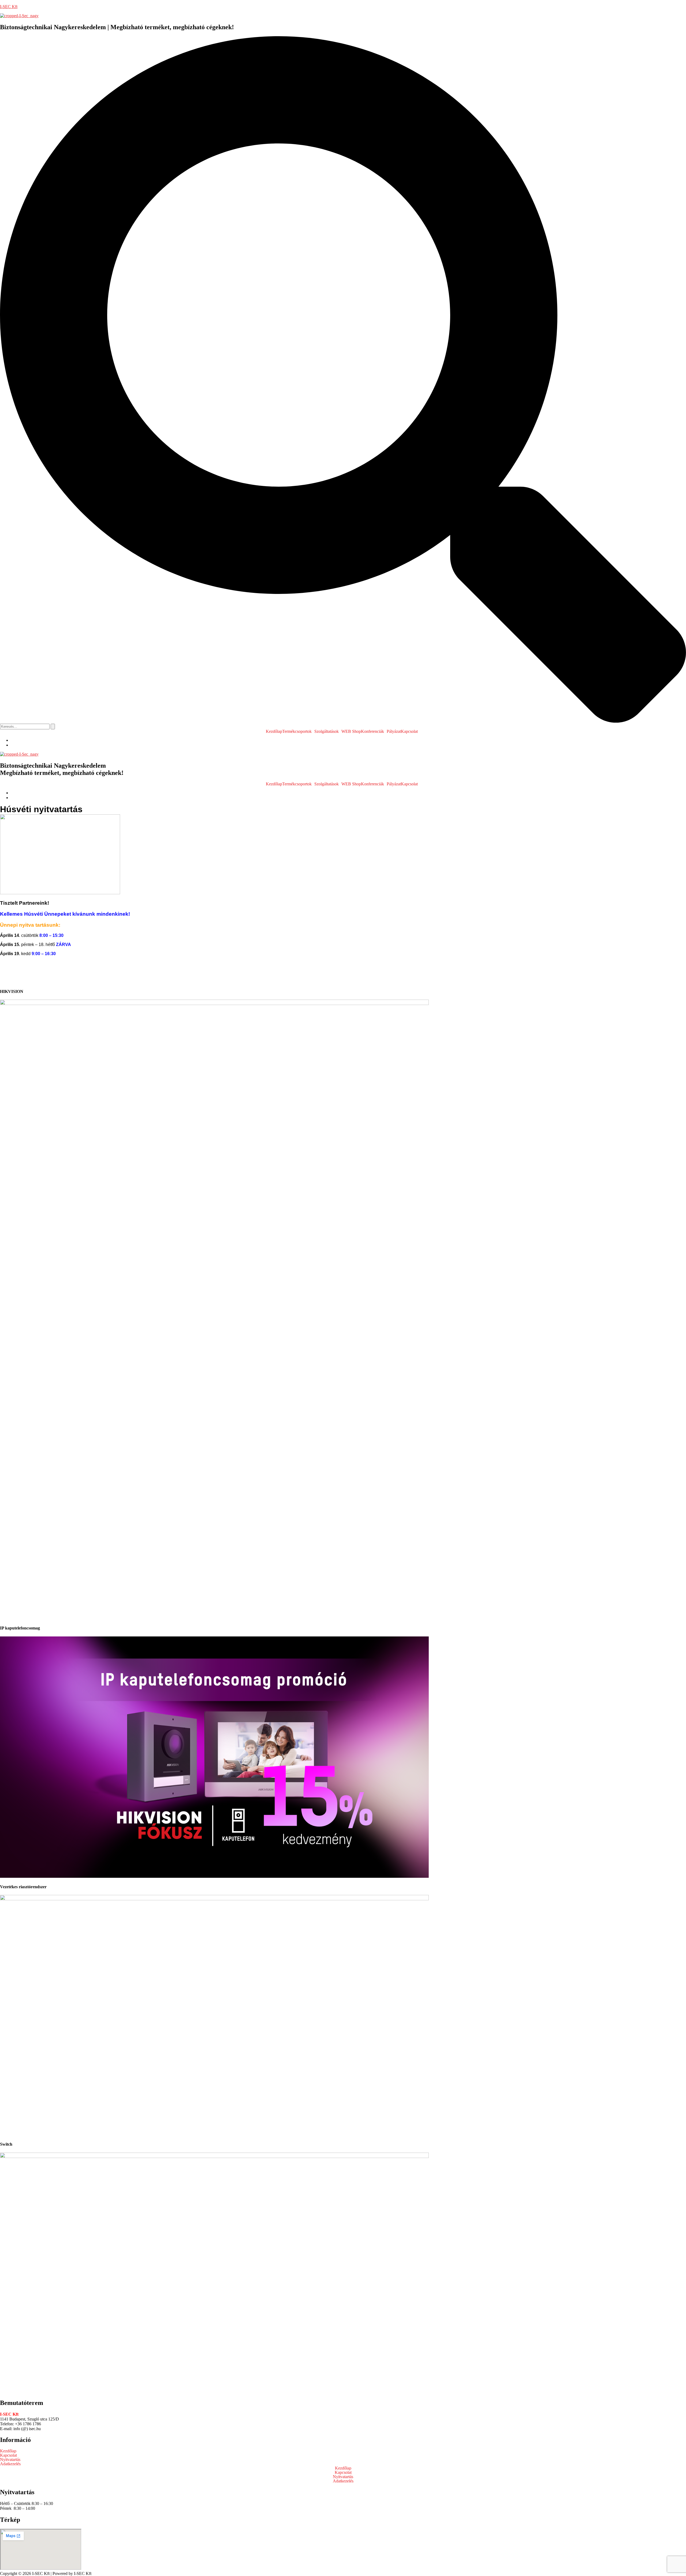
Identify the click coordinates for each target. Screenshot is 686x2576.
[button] (298, 731)
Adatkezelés (10, 2464)
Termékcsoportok (297, 731)
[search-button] (53, 727)
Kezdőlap (274, 731)
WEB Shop (351, 731)
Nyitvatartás (10, 2460)
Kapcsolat (8, 2455)
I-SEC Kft (9, 7)
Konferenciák (372, 731)
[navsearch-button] (343, 721)
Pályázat (394, 731)
